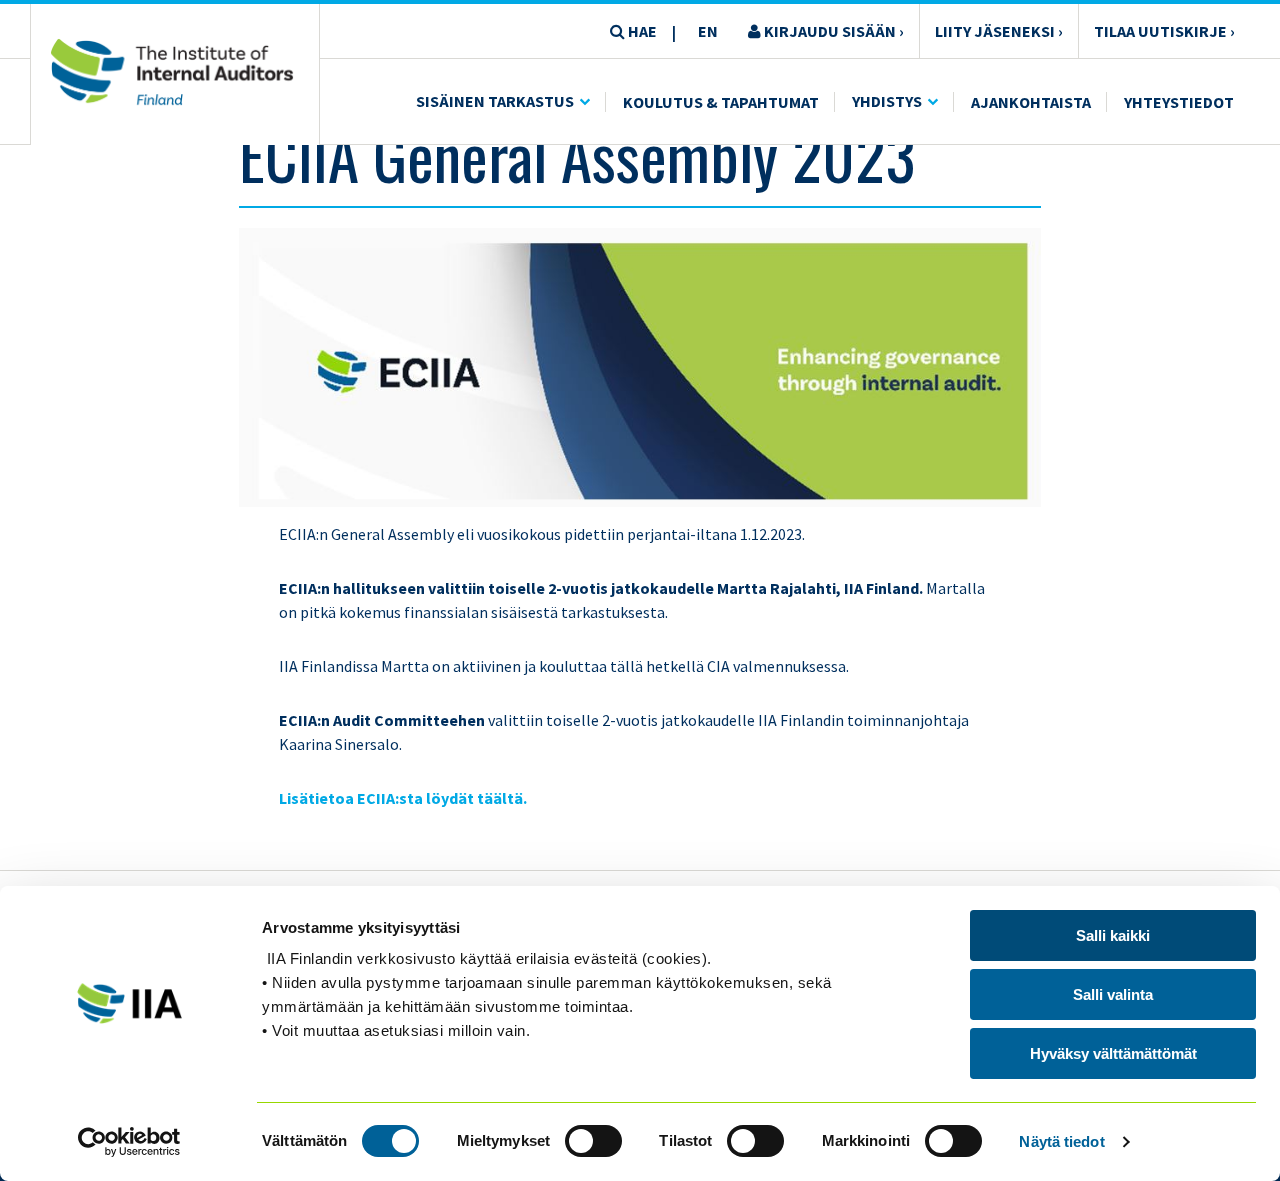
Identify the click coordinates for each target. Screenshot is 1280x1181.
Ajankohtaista (1031, 102)
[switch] (593, 1141)
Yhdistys (887, 101)
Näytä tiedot (1061, 1141)
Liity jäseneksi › (999, 31)
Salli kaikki (1113, 935)
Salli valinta (1113, 994)
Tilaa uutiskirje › (1164, 31)
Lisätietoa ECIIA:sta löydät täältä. (404, 798)
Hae (641, 31)
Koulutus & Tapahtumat (721, 102)
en (708, 31)
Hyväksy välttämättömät (1113, 1053)
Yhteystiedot (1179, 102)
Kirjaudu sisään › (832, 31)
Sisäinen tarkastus (495, 101)
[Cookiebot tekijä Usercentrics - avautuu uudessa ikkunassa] (129, 1142)
